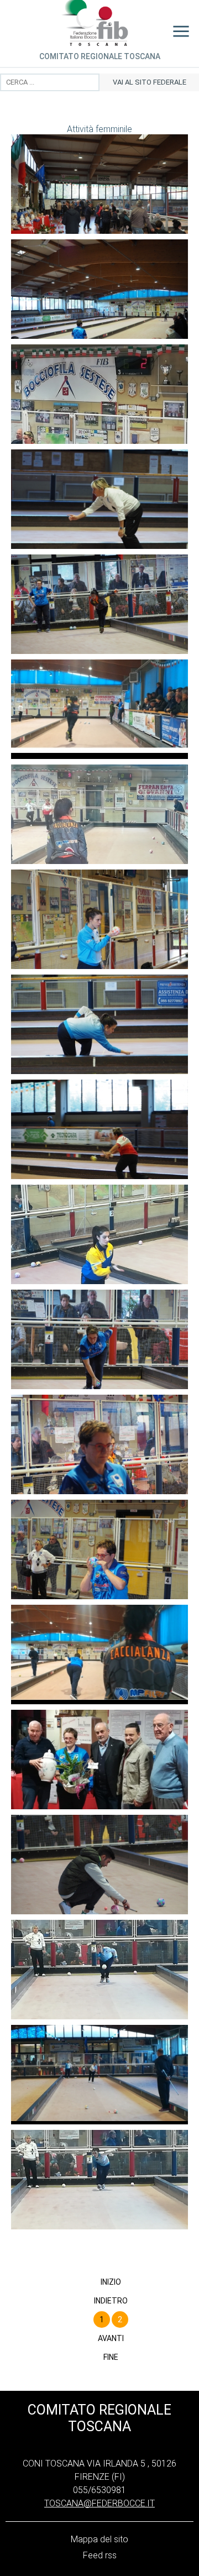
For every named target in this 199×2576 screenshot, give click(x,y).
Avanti (111, 2338)
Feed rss (100, 2555)
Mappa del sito (99, 2539)
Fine (111, 2357)
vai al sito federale (150, 82)
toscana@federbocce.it (99, 2503)
